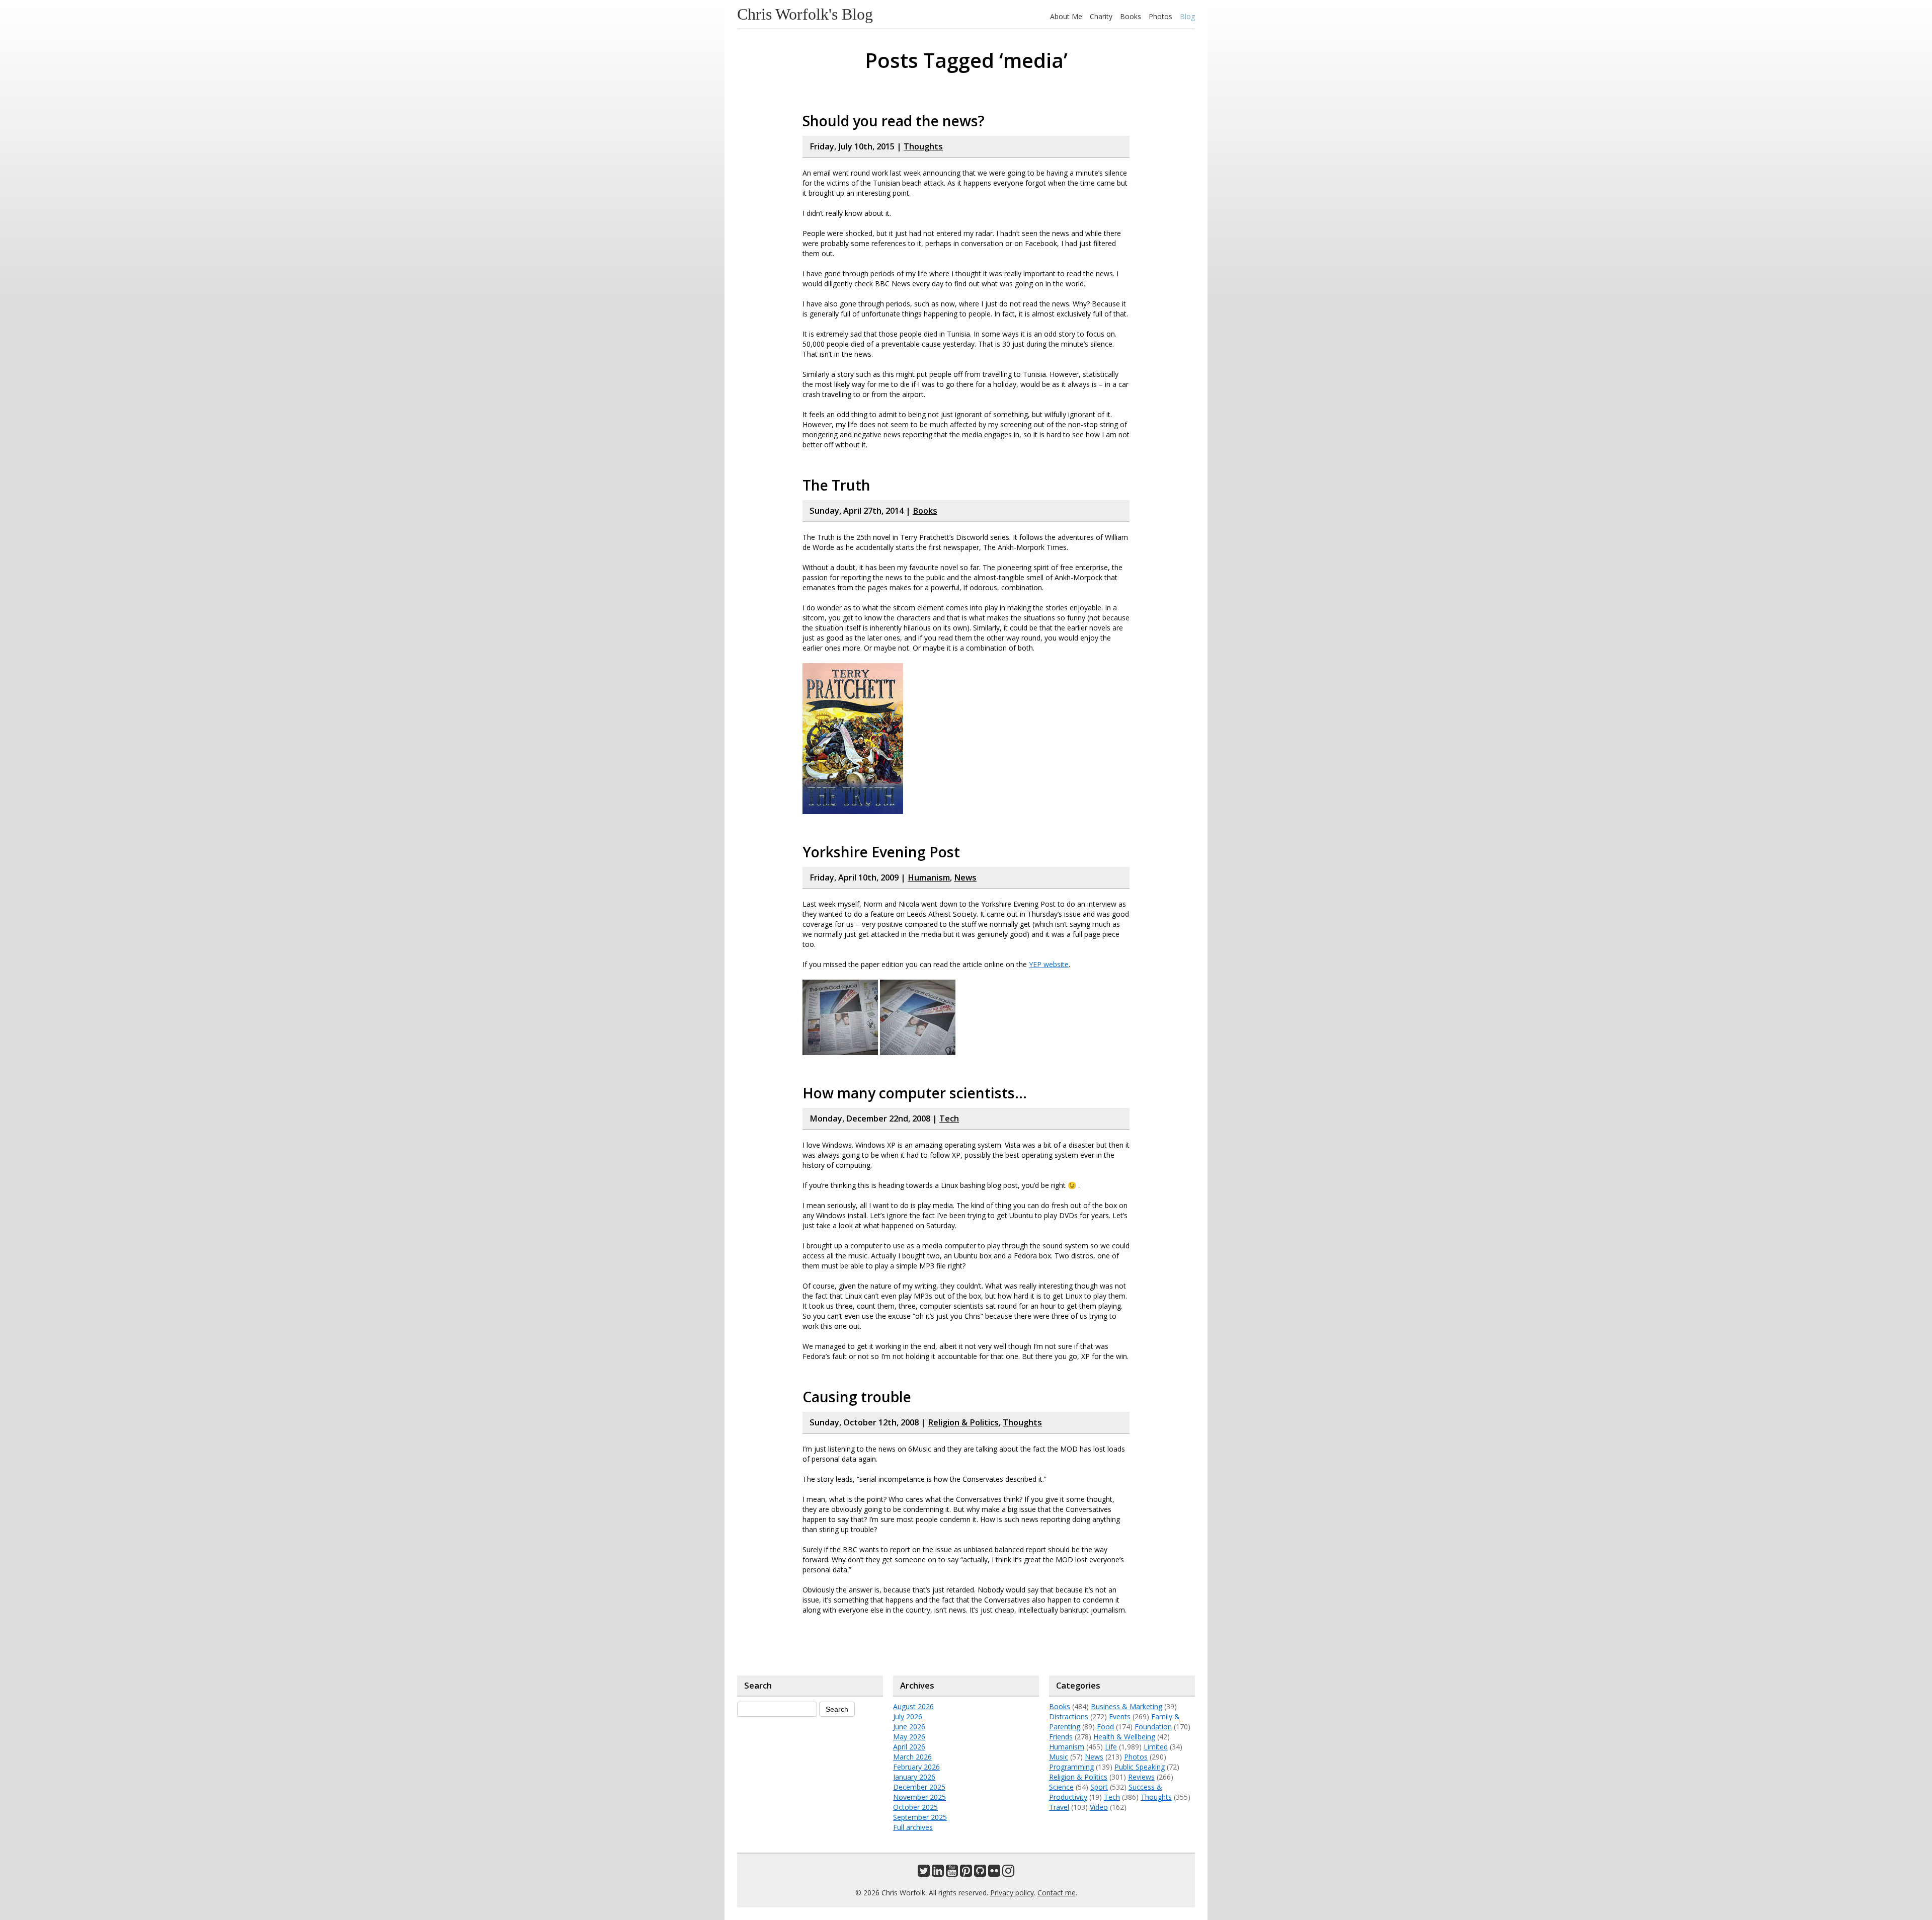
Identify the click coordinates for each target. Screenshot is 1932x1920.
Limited (1156, 1747)
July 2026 (908, 1716)
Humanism (929, 877)
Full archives (913, 1827)
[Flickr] (994, 1873)
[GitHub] (980, 1873)
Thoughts (923, 146)
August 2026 (913, 1706)
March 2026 (912, 1757)
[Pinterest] (966, 1873)
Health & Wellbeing (1124, 1737)
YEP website (1049, 964)
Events (1120, 1716)
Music (1059, 1757)
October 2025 (915, 1807)
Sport (1099, 1787)
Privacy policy (1012, 1893)
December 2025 (919, 1787)
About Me (1066, 16)
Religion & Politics (963, 1422)
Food (1105, 1727)
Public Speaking (1140, 1767)
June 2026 (909, 1727)
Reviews (1141, 1777)
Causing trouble (857, 1397)
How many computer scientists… (915, 1093)
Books (1131, 16)
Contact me (1057, 1893)
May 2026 (909, 1737)
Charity (1101, 16)
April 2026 (909, 1747)
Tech (949, 1118)
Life (1111, 1747)
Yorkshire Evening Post (881, 852)
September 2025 (920, 1817)
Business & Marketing (1126, 1706)
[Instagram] (1008, 1873)
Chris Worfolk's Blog (805, 14)
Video (1099, 1807)
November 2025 (919, 1797)
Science (1061, 1787)
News (965, 877)
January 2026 (914, 1777)
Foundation (1153, 1727)
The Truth (836, 485)
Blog (1187, 16)
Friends (1061, 1737)
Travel (1059, 1807)
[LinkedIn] (938, 1873)
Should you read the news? (894, 121)
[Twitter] (924, 1873)
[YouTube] (952, 1873)
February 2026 (916, 1767)
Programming (1071, 1767)
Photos (1160, 16)
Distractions (1069, 1716)
